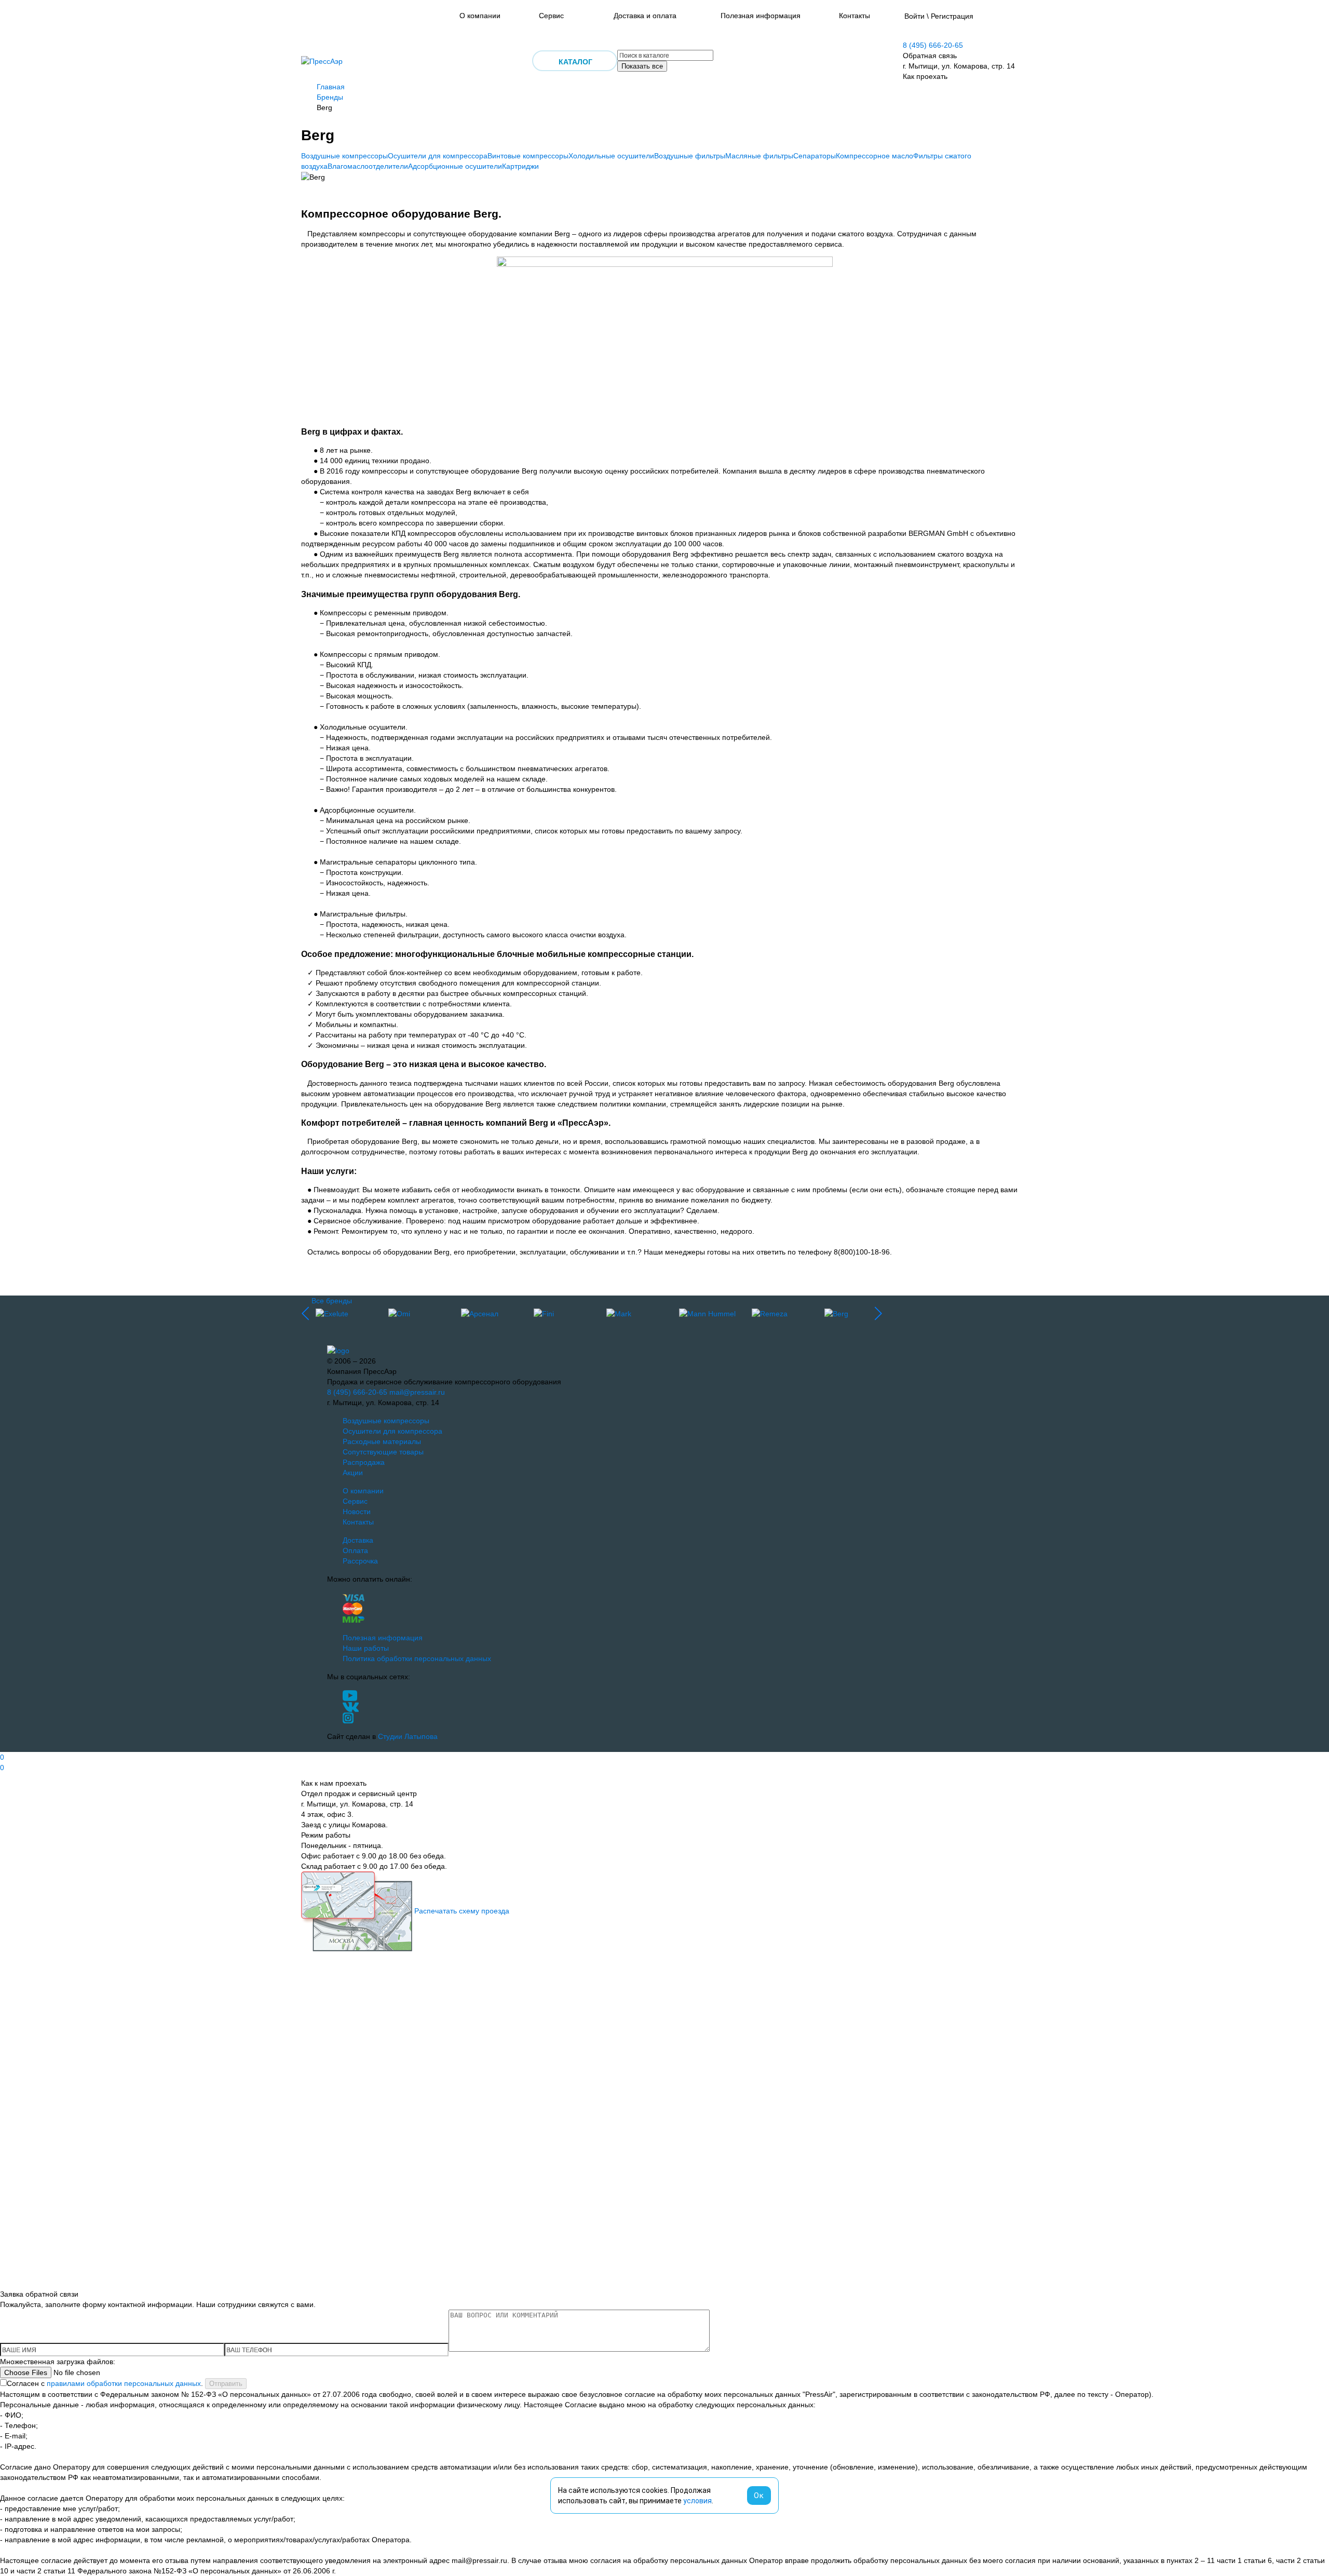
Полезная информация (761, 16)
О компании (480, 16)
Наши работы (366, 1648)
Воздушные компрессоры (344, 156)
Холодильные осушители (611, 156)
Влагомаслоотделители (368, 166)
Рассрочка (360, 1561)
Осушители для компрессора (438, 156)
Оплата (355, 1550)
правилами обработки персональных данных (124, 2383)
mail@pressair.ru (417, 1392)
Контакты (855, 16)
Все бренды (332, 1301)
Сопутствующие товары (383, 1452)
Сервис (551, 16)
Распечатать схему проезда (462, 1911)
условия (697, 2501)
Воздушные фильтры (690, 156)
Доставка (358, 1540)
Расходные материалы (382, 1441)
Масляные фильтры (759, 156)
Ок (759, 2496)
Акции (353, 1473)
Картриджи (520, 166)
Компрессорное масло (874, 156)
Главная (331, 87)
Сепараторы (815, 156)
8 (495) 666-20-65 (933, 45)
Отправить (226, 2384)
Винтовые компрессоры (528, 156)
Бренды (330, 97)
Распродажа (364, 1462)
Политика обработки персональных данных (417, 1658)
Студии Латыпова (408, 1736)
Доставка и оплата (645, 16)
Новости (357, 1512)
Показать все (642, 66)
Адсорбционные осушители (455, 166)
